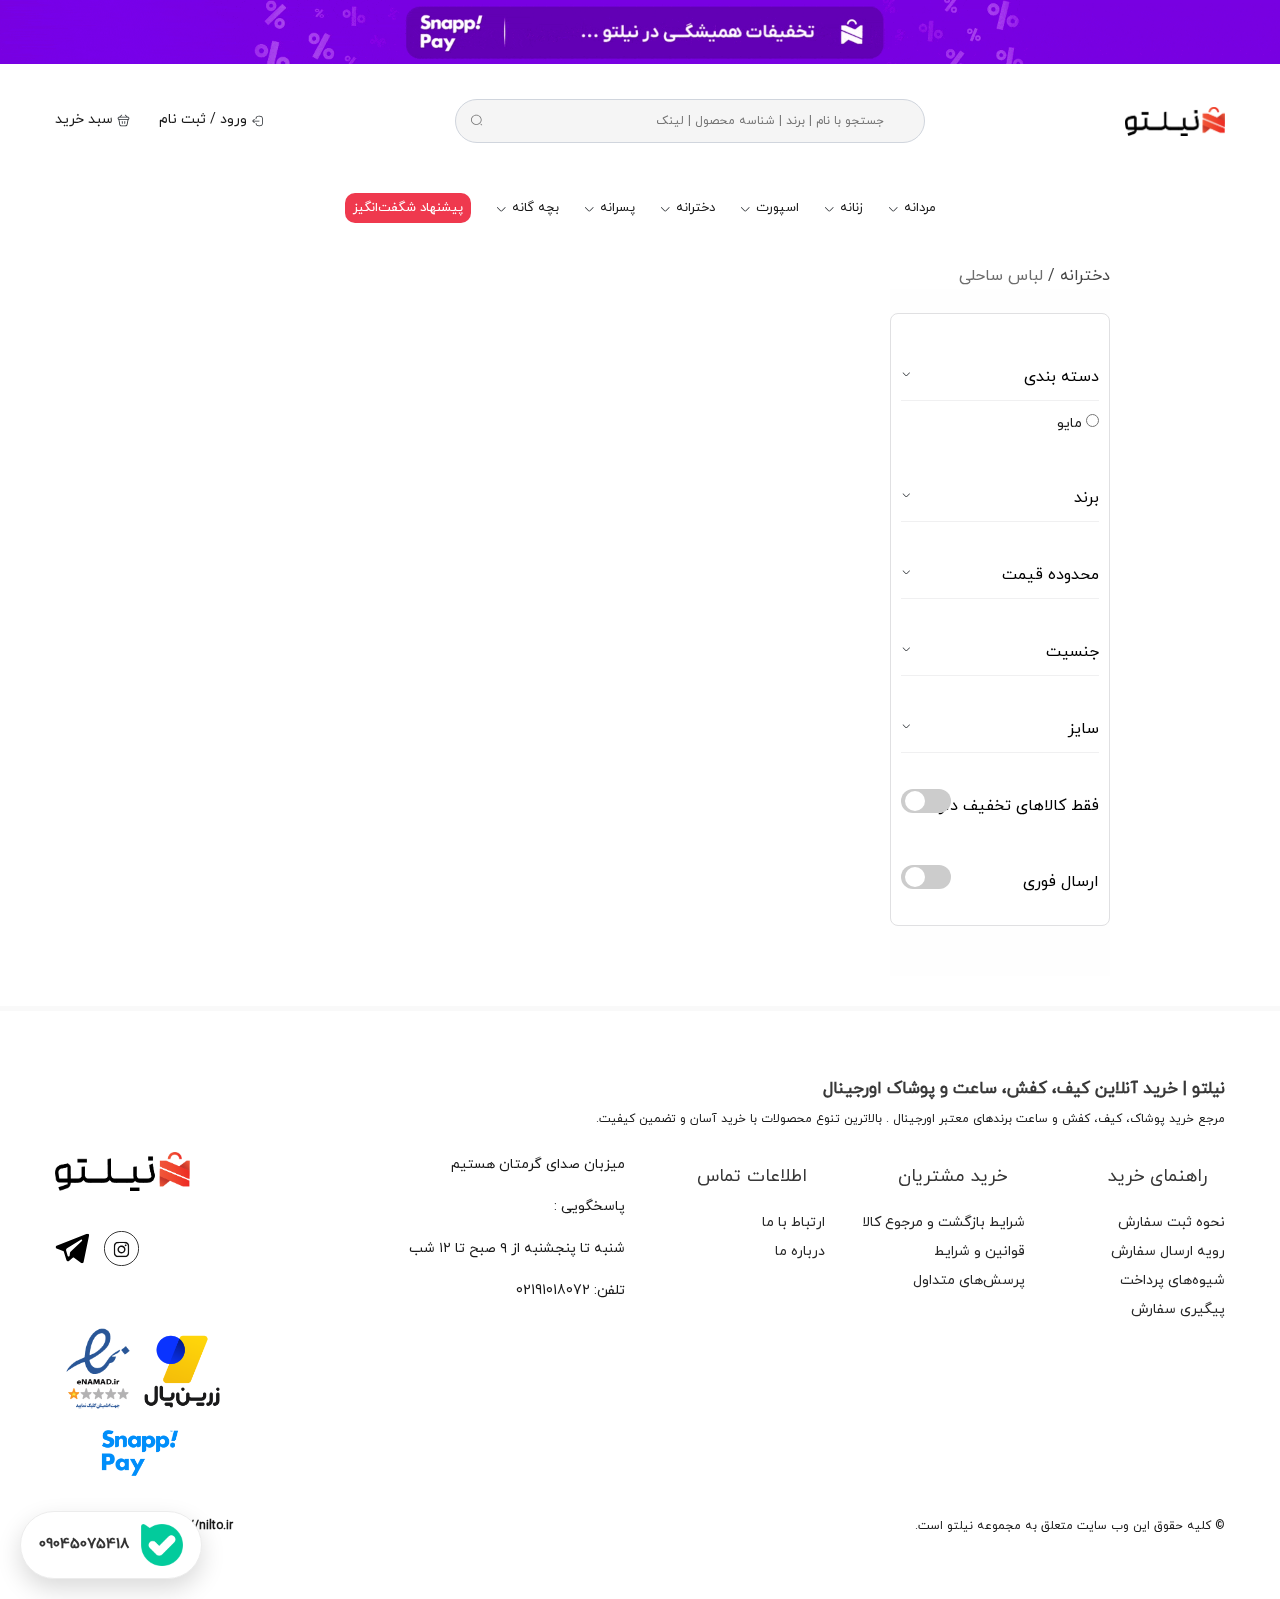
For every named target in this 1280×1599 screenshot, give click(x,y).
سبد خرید (86, 119)
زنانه (849, 208)
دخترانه (693, 208)
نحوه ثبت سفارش (1171, 1222)
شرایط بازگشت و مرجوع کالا (943, 1222)
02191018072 (553, 1290)
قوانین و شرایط (979, 1251)
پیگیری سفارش (1178, 1309)
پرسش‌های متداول (969, 1280)
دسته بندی (1061, 377)
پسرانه (615, 208)
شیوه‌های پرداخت (1172, 1280)
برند (1086, 498)
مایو (1071, 423)
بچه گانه (533, 208)
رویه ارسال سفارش (1168, 1251)
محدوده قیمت (1050, 575)
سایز (1083, 729)
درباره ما (800, 1251)
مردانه (918, 208)
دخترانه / (1079, 276)
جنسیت (1072, 652)
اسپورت (775, 208)
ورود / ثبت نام (205, 119)
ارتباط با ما (793, 1222)
